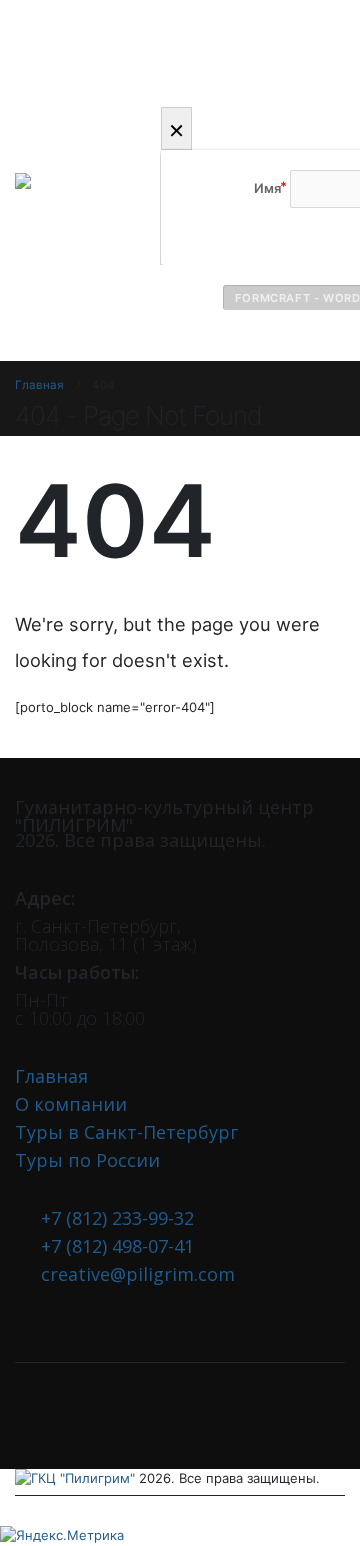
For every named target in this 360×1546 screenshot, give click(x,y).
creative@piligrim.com (138, 1274)
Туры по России (87, 1160)
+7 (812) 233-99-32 (117, 1218)
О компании (71, 1104)
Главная (51, 1076)
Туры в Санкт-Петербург (126, 1132)
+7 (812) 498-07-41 (117, 1246)
